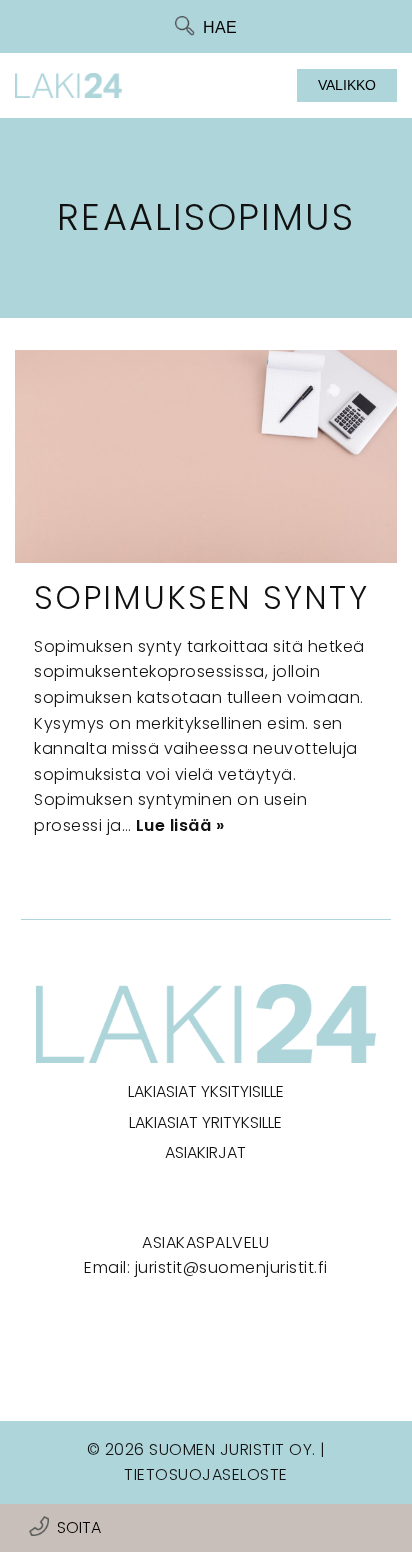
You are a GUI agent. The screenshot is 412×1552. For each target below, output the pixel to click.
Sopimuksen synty (201, 597)
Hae (220, 27)
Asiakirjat (205, 1152)
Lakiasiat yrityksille (205, 1122)
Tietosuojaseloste (206, 1474)
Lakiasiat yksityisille (206, 1091)
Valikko (347, 85)
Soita (79, 1527)
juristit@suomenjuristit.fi (231, 1267)
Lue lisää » (180, 825)
